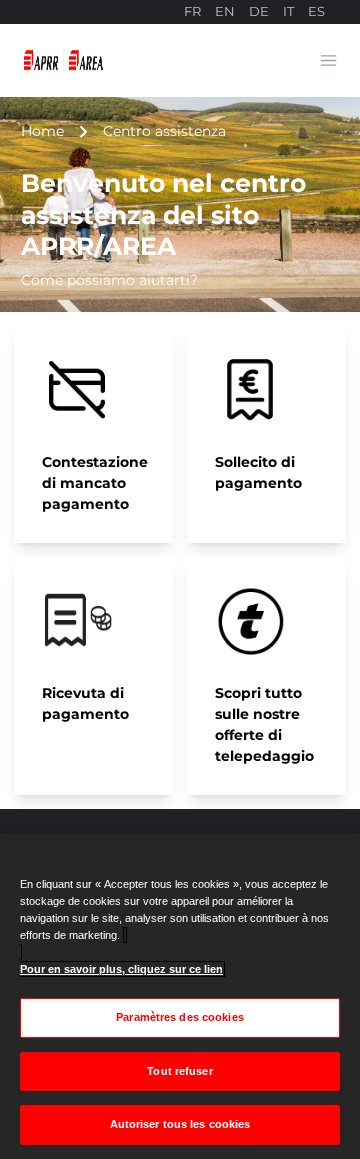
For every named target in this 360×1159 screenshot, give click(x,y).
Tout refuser (179, 1071)
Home (42, 131)
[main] (180, 996)
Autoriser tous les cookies (180, 1124)
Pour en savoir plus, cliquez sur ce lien (121, 969)
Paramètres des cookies (180, 1017)
